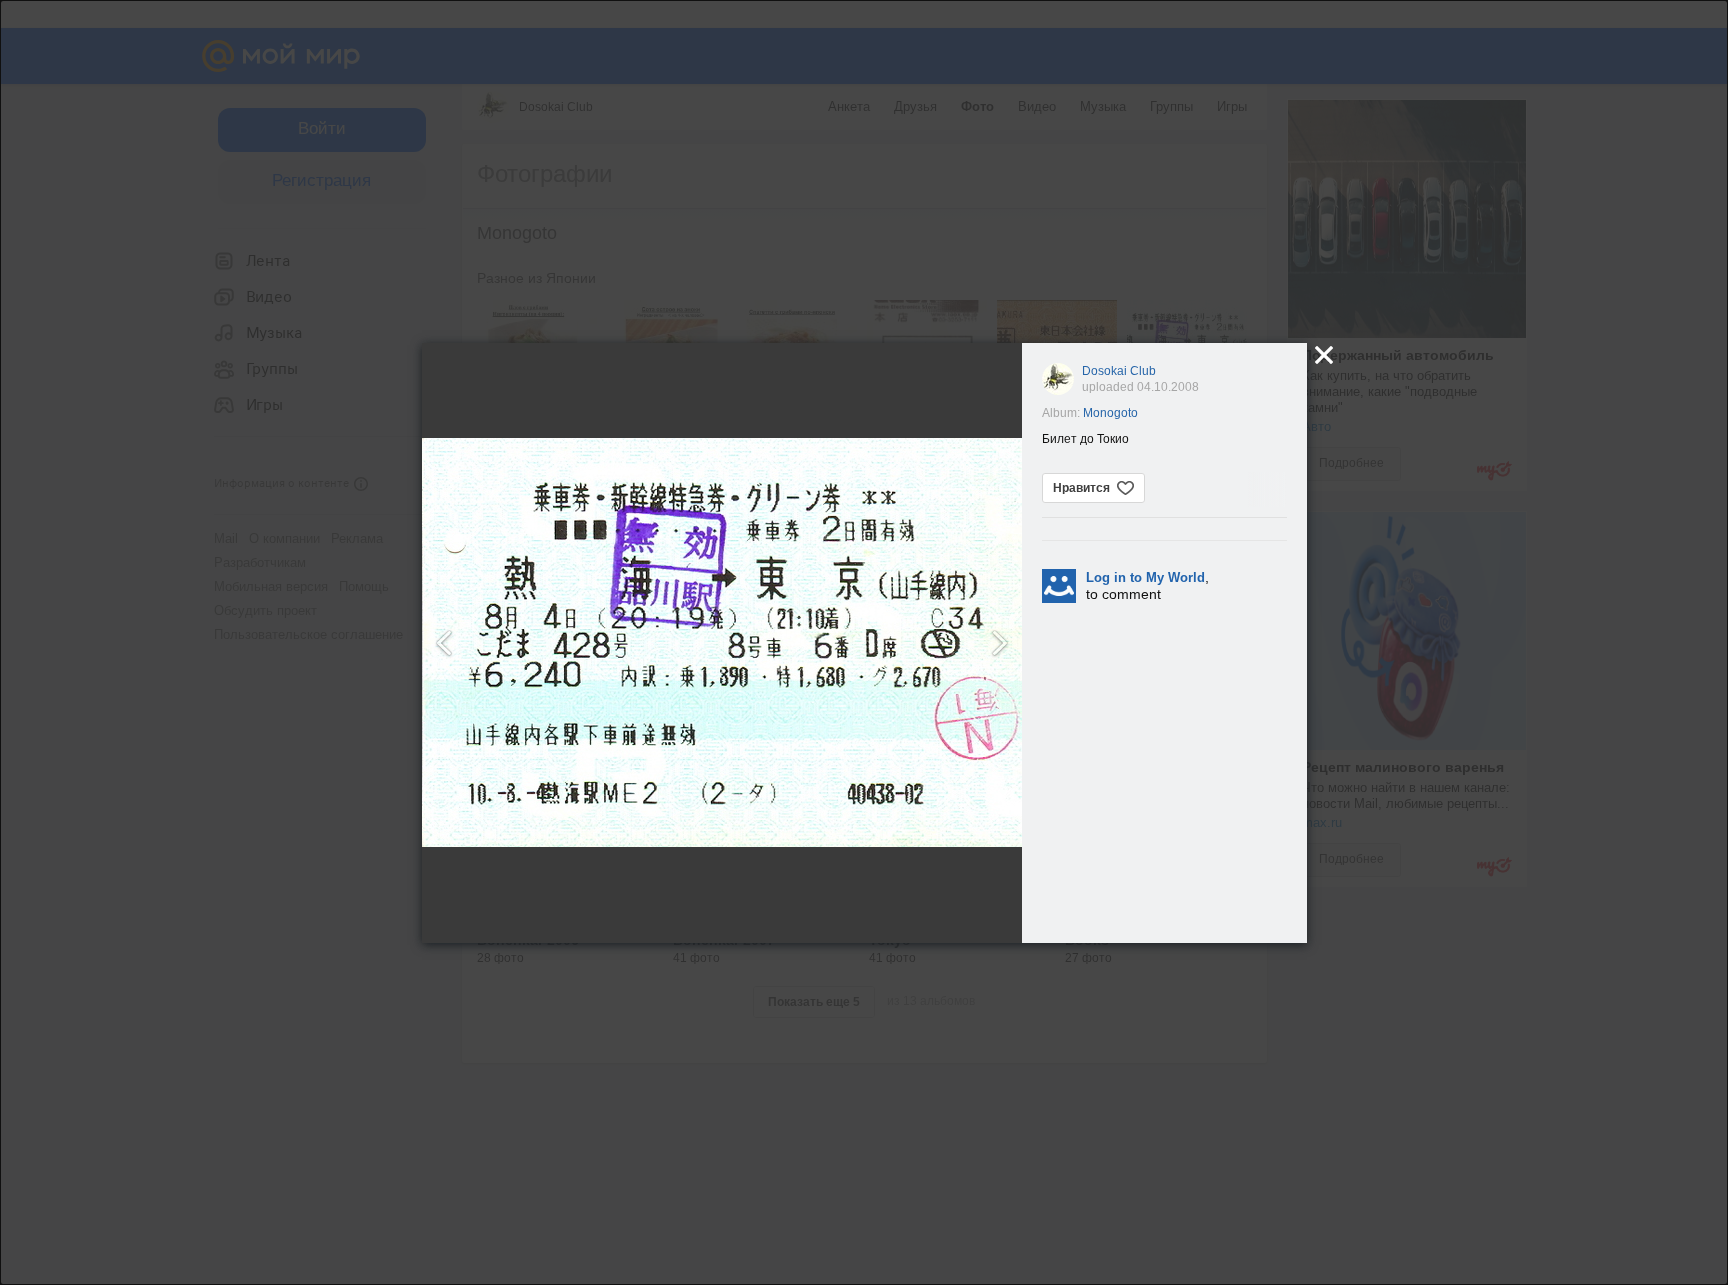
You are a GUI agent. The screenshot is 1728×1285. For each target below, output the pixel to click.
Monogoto (1110, 413)
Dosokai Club (1119, 371)
